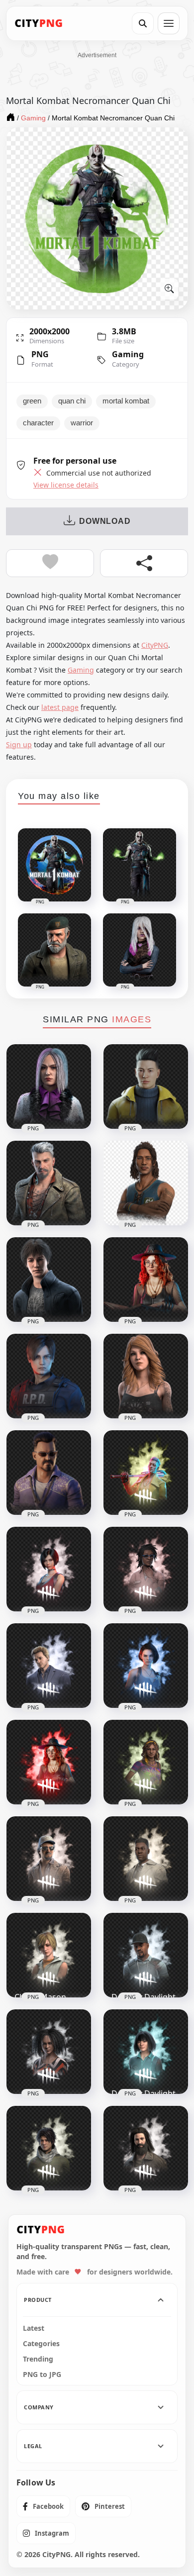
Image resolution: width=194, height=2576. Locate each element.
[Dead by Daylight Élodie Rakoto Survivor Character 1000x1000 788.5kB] (49, 2052)
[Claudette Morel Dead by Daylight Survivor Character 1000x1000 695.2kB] (146, 1569)
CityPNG (155, 645)
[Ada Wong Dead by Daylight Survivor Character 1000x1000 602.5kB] (49, 1569)
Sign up (19, 744)
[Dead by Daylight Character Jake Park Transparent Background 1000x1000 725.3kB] (49, 2148)
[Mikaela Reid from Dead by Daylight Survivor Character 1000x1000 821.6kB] (49, 1762)
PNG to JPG (42, 2375)
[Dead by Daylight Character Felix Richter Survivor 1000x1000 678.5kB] (49, 1666)
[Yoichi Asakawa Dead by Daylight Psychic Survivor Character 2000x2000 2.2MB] (146, 1087)
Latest (34, 2328)
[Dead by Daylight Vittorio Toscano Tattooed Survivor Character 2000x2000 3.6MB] (49, 1183)
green (32, 401)
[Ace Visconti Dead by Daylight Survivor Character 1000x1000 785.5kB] (49, 1859)
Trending (38, 2359)
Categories (41, 2344)
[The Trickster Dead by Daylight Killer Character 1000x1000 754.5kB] (146, 1473)
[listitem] (43, 2506)
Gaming (128, 354)
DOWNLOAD (105, 521)
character (38, 423)
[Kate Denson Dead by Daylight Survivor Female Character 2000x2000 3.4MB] (146, 1376)
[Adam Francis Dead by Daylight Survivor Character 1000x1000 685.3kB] (146, 1859)
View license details (66, 485)
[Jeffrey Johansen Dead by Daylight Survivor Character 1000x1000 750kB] (146, 2148)
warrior (82, 423)
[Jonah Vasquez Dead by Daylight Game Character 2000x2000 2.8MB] (49, 1280)
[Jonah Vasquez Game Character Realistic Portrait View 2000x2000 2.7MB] (49, 1473)
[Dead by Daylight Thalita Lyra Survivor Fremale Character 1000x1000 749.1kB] (146, 1762)
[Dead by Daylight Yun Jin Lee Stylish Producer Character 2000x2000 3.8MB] (49, 1087)
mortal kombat (126, 401)
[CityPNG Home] (39, 23)
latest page (60, 707)
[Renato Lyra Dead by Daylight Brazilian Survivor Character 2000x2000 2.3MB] (146, 1183)
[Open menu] (169, 23)
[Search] (143, 23)
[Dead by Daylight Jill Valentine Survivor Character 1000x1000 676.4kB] (146, 1666)
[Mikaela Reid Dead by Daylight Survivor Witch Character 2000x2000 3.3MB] (146, 1280)
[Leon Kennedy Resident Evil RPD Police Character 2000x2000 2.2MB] (49, 1376)
